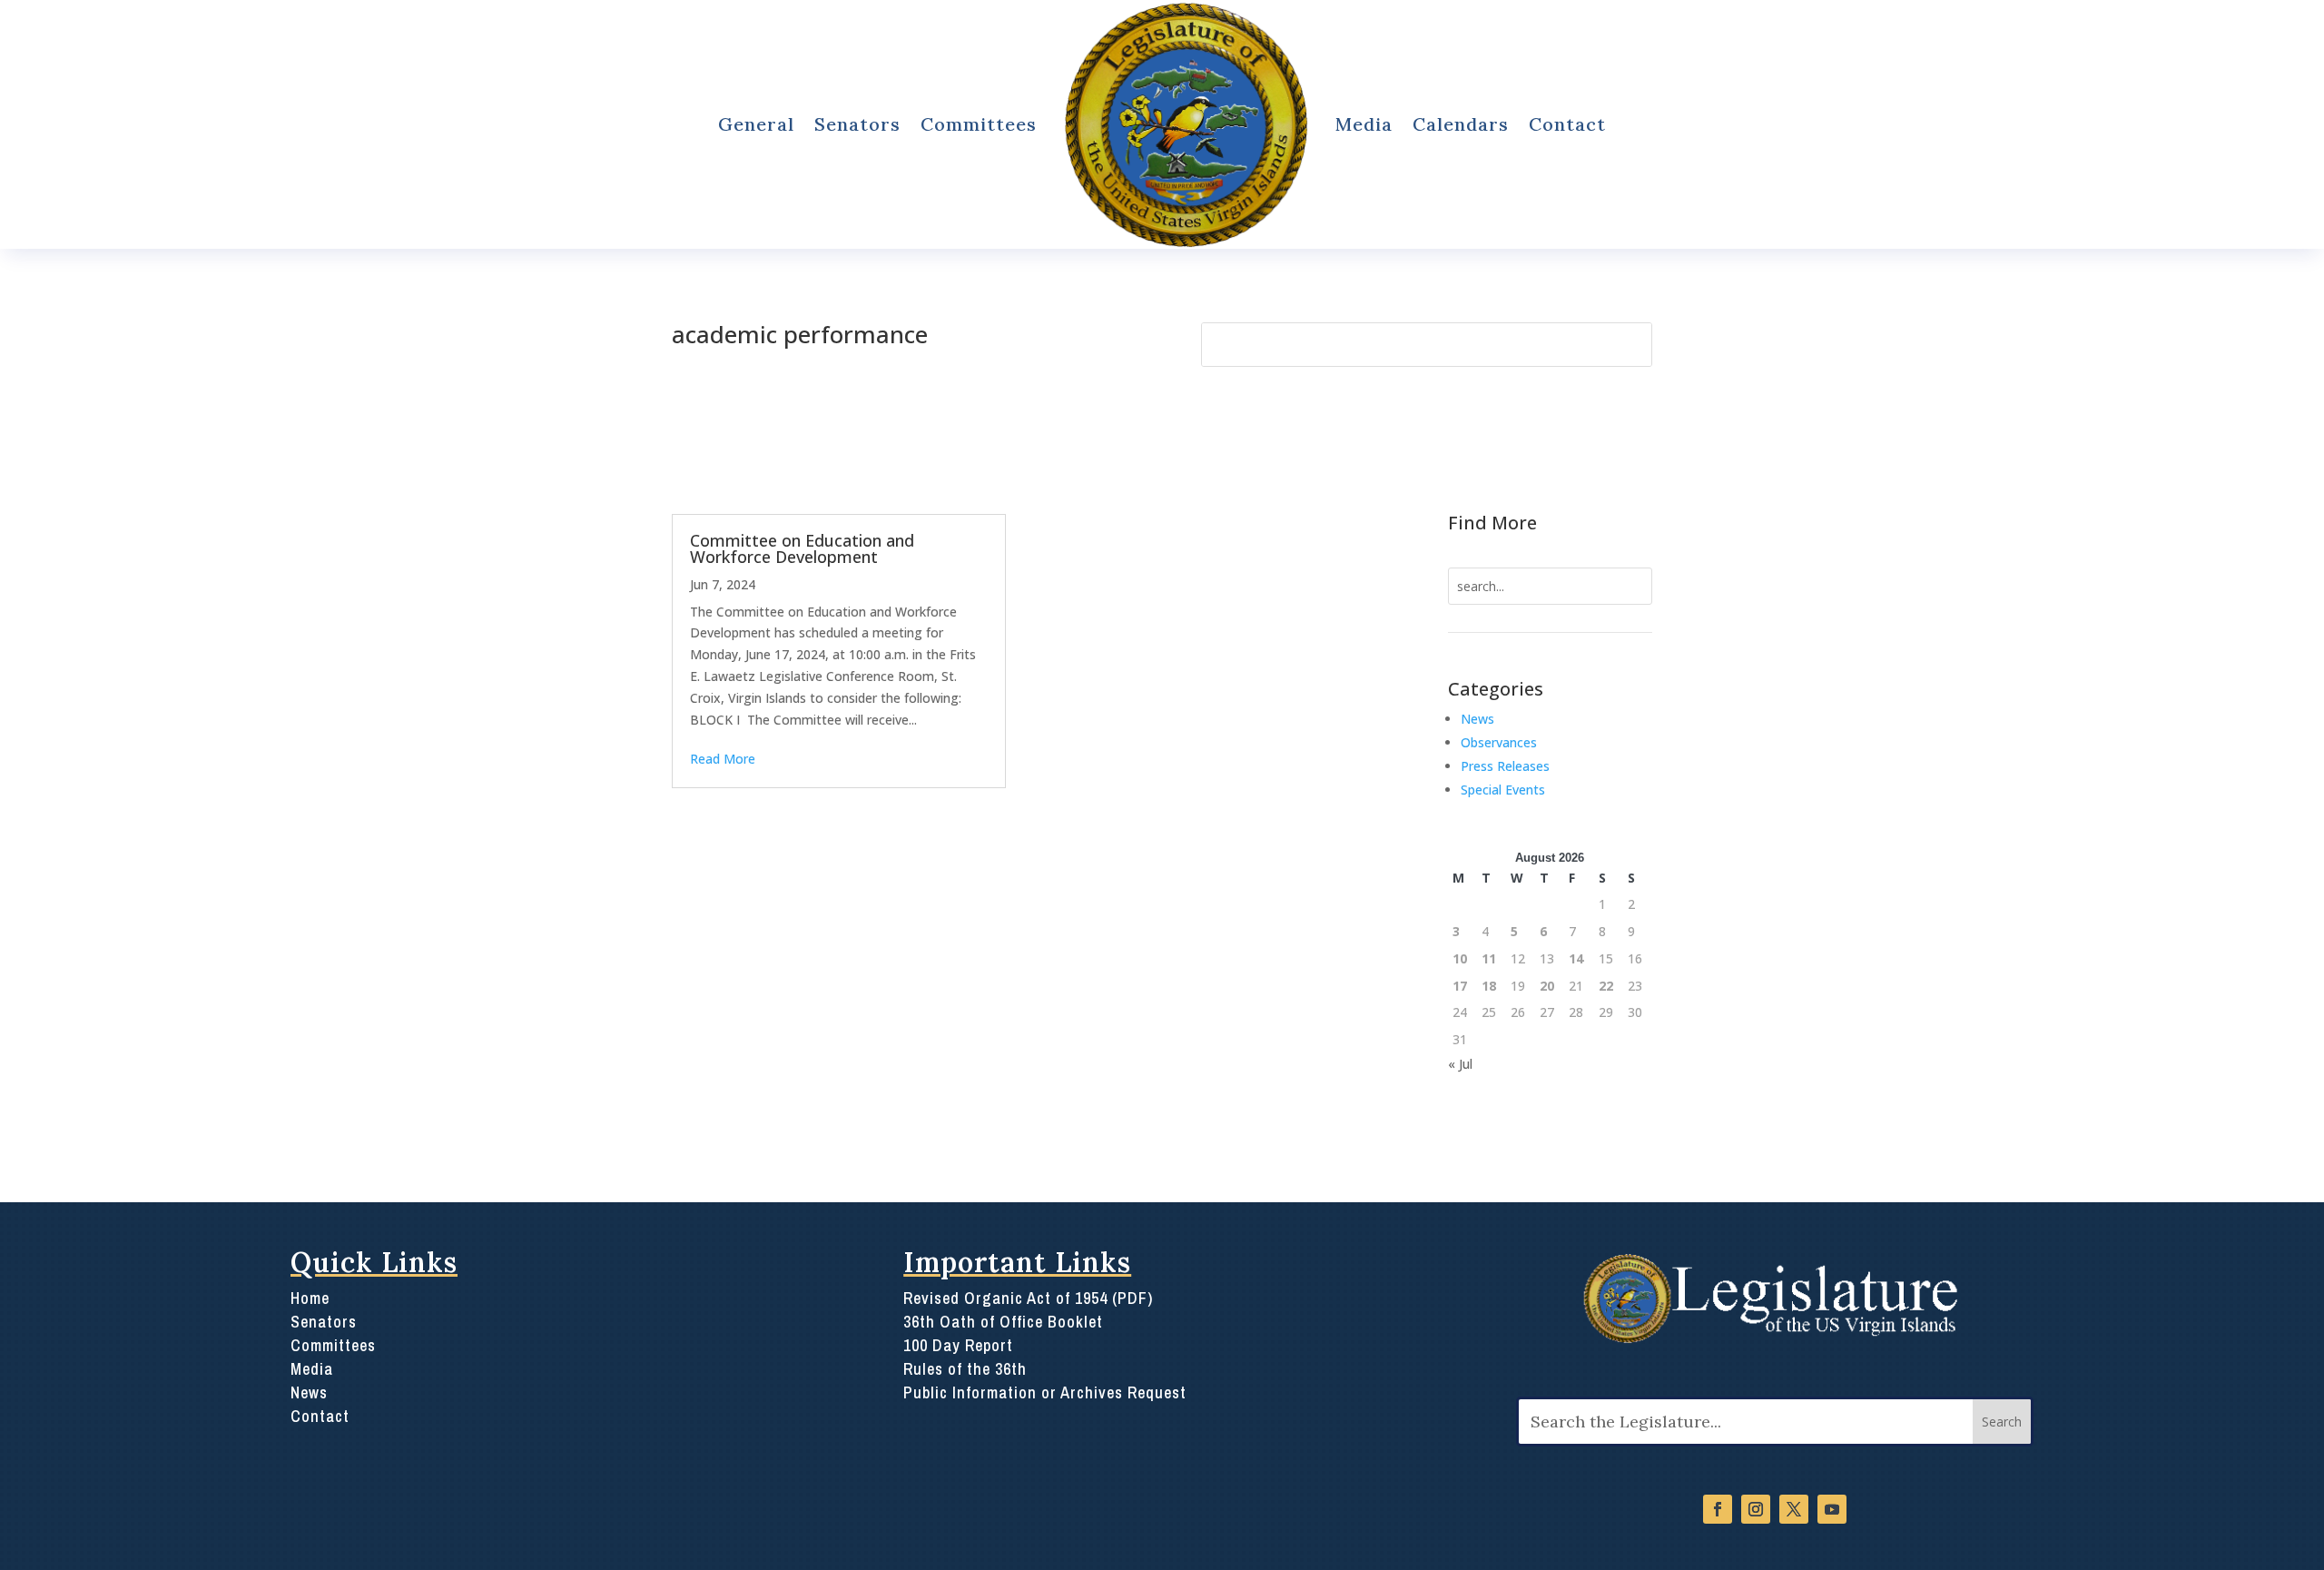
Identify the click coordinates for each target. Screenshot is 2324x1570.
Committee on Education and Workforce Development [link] (802, 548)
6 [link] (1543, 931)
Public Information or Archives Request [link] (1045, 1392)
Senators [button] (857, 124)
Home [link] (310, 1298)
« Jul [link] (1460, 1064)
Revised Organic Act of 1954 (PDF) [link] (1028, 1298)
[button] (2002, 1422)
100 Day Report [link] (958, 1345)
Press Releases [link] (1505, 766)
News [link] (1477, 719)
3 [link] (1456, 931)
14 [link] (1576, 958)
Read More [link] (723, 759)
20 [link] (1547, 986)
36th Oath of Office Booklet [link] (1003, 1322)
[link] (1186, 124)
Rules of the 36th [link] (965, 1369)
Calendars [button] (1461, 124)
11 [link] (1489, 958)
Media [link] (1364, 124)
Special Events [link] (1503, 790)
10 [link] (1460, 958)
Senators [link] (324, 1322)
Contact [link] (1567, 124)
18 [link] (1489, 986)
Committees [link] (333, 1345)
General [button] (756, 124)
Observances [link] (1499, 742)
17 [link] (1460, 986)
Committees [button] (979, 124)
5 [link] (1514, 931)
